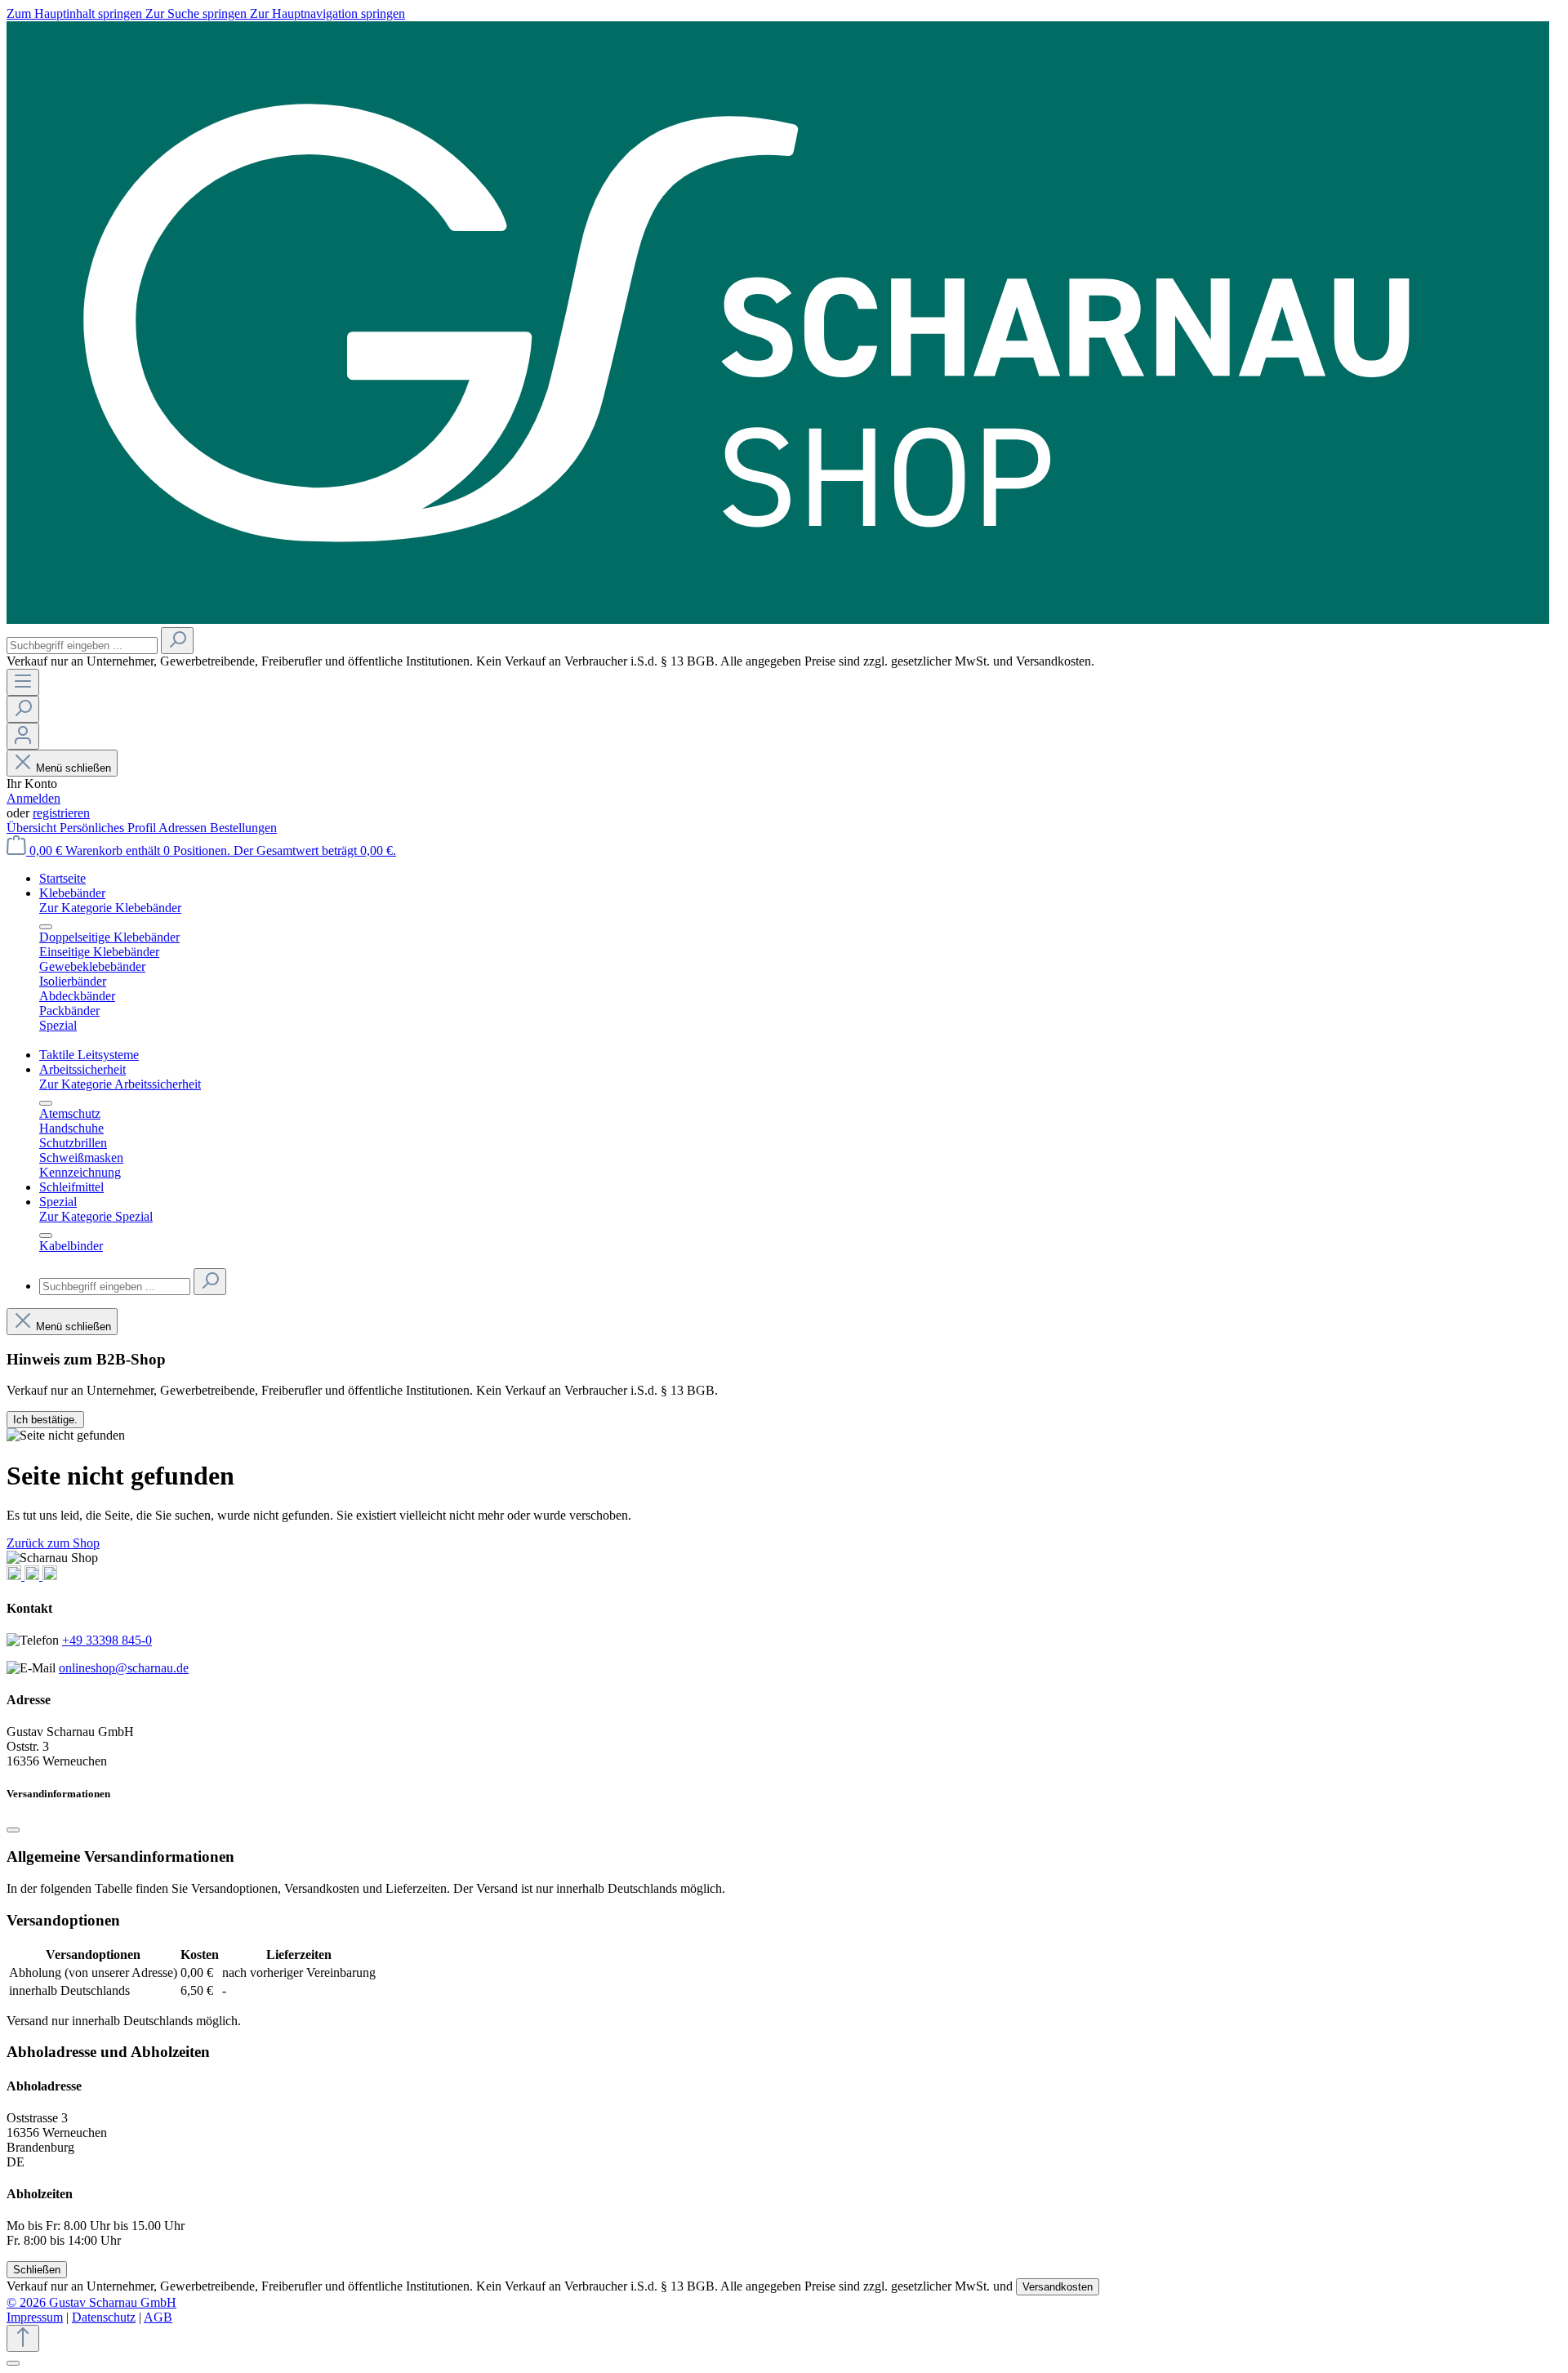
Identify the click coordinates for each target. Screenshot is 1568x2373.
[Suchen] (177, 641)
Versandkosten (1058, 2287)
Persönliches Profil (109, 828)
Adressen (184, 828)
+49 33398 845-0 (107, 1640)
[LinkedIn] (50, 1576)
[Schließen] (13, 1830)
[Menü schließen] (46, 927)
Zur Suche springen (198, 13)
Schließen (37, 2270)
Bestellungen (243, 828)
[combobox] (82, 646)
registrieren (61, 813)
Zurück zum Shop (53, 1543)
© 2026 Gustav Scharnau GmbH (91, 2302)
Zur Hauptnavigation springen (327, 13)
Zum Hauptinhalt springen (76, 13)
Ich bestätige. (45, 1420)
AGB (158, 2317)
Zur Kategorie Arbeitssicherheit (120, 1084)
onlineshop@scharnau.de (124, 1668)
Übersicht (33, 828)
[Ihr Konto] (23, 736)
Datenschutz (104, 2317)
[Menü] (23, 682)
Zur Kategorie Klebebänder (110, 908)
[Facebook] (33, 1576)
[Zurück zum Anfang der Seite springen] (23, 2338)
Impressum (35, 2317)
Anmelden (33, 798)
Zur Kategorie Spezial (96, 1216)
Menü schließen (73, 768)
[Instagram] (16, 1576)
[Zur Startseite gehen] (778, 619)
